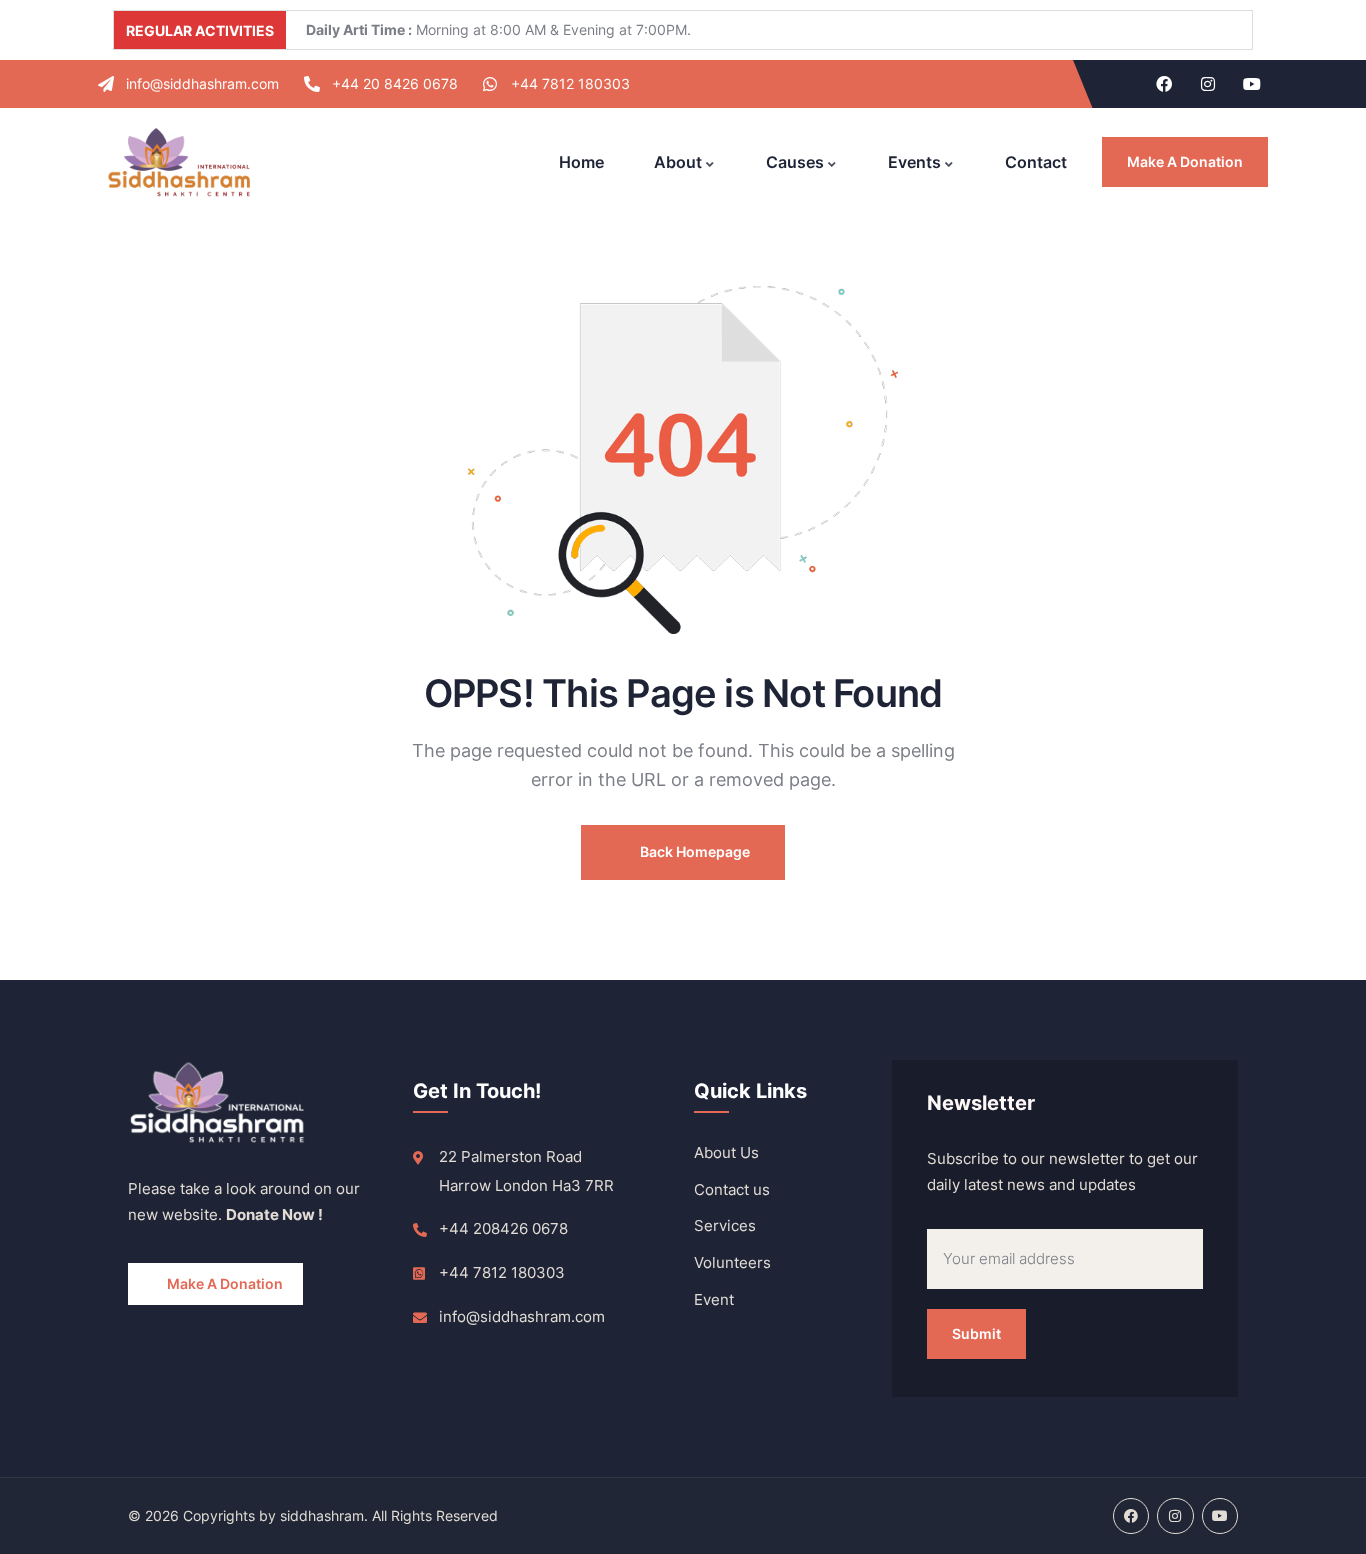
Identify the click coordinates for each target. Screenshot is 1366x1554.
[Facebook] (1164, 84)
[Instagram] (1208, 84)
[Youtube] (1252, 84)
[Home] (179, 162)
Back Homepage (693, 851)
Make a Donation (1185, 161)
